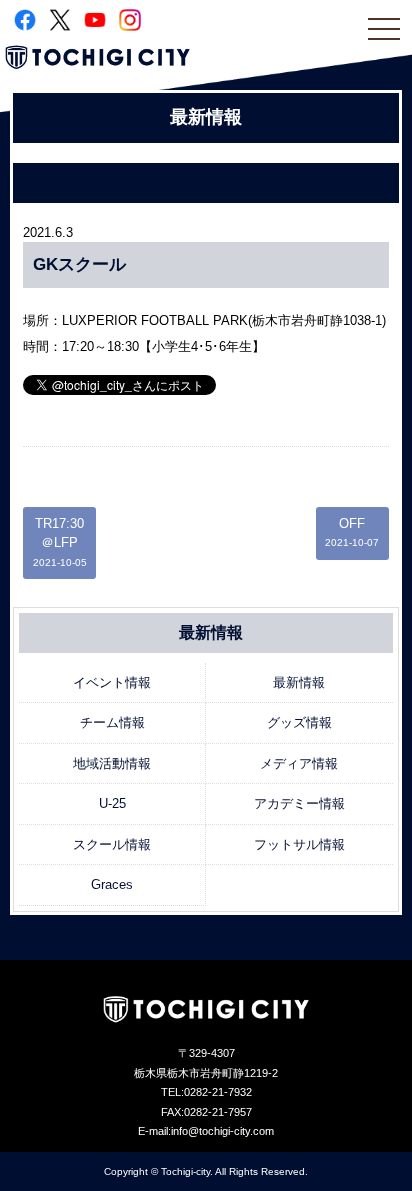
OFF (352, 532)
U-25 (112, 803)
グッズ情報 (299, 722)
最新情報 (299, 682)
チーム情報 (112, 722)
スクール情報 (112, 844)
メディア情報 (299, 763)
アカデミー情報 (299, 803)
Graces (112, 884)
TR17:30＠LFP (60, 542)
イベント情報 (112, 682)
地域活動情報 (112, 763)
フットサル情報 (299, 844)
